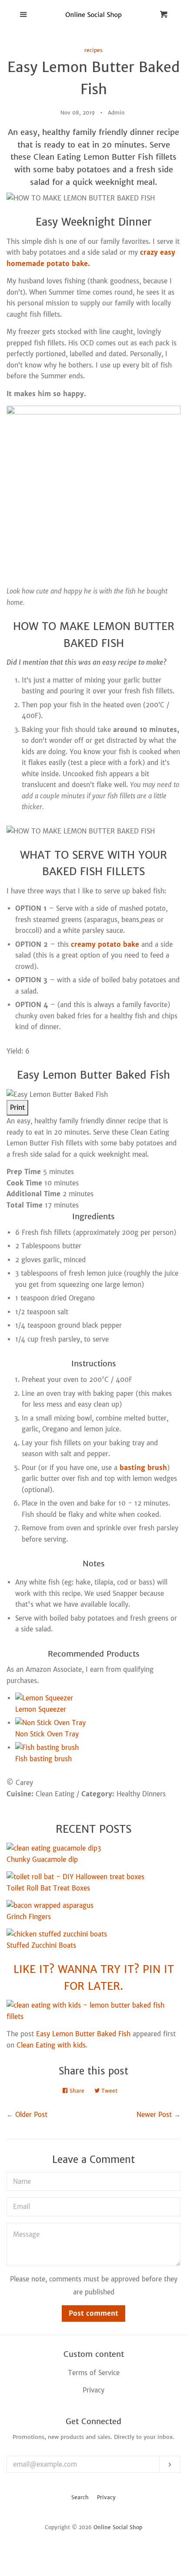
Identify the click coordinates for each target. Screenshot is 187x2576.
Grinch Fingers (29, 1917)
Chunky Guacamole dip (42, 1859)
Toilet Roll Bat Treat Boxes (48, 1888)
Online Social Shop (118, 2527)
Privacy (106, 2497)
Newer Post (154, 2115)
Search (80, 2497)
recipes (93, 50)
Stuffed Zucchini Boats (41, 1945)
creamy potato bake (105, 944)
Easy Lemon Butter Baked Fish (83, 2034)
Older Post (31, 2115)
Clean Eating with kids (51, 2045)
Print (17, 1108)
